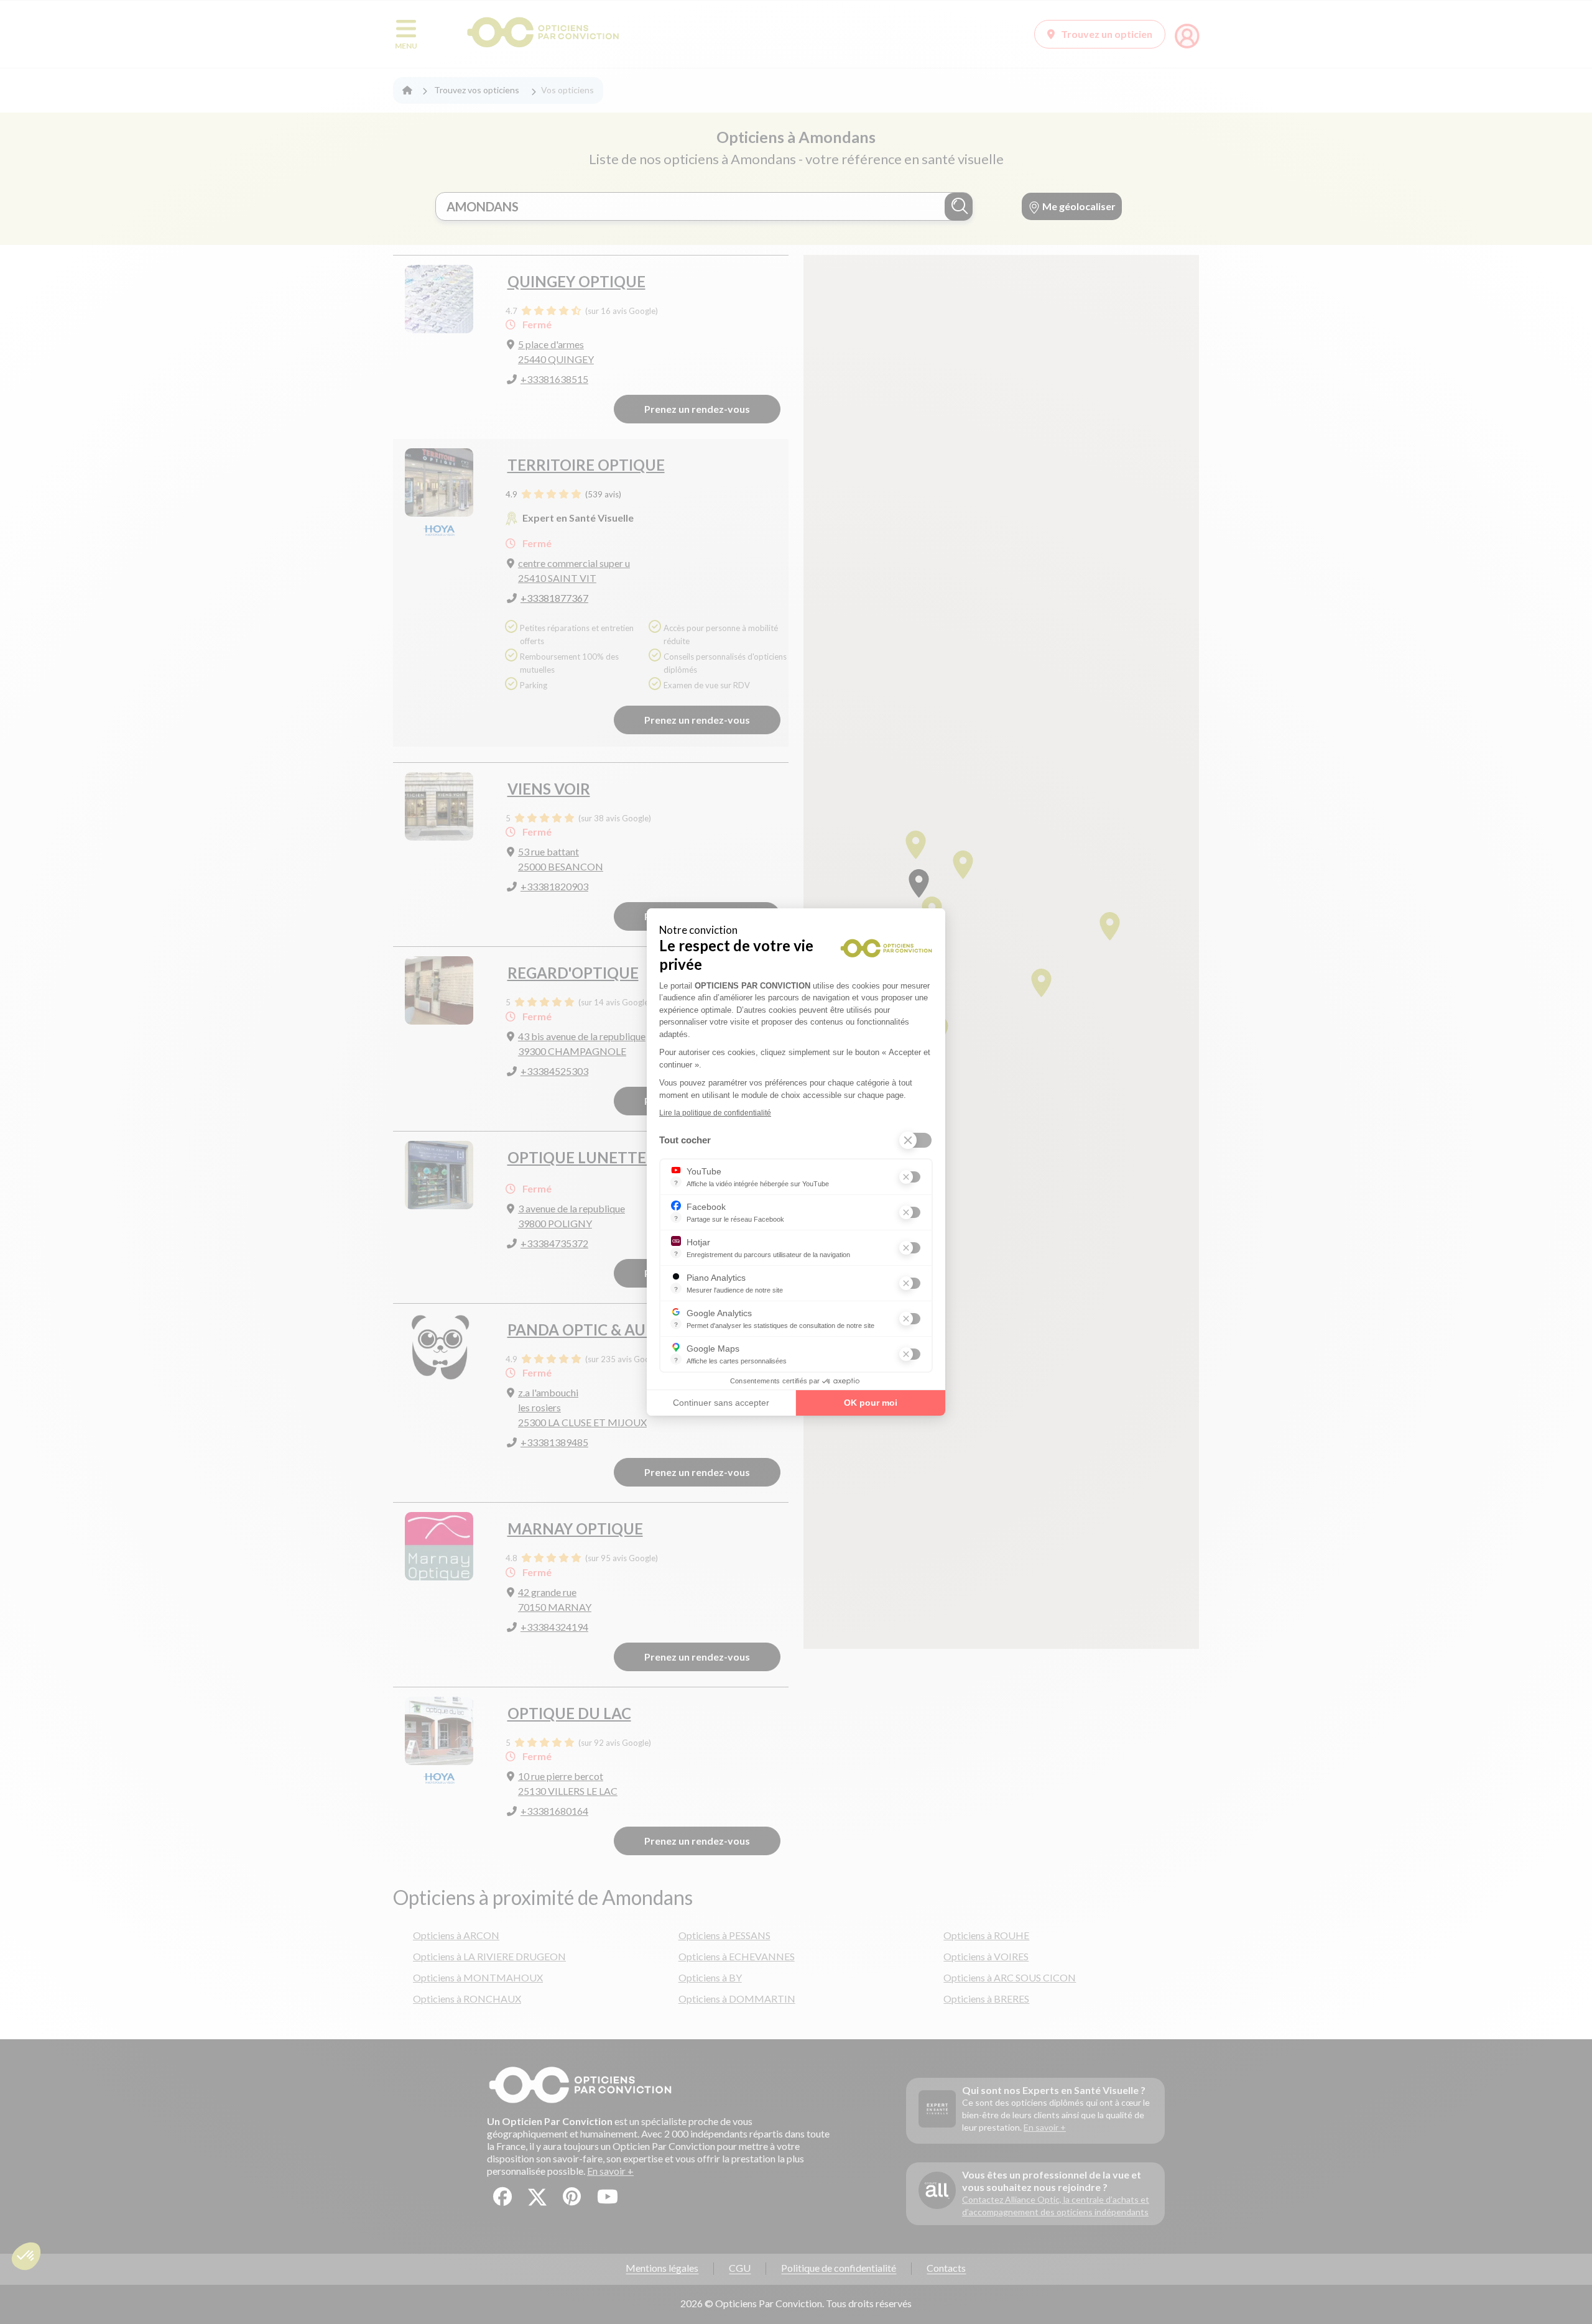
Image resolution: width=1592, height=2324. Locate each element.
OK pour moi (871, 1403)
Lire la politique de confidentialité (715, 1113)
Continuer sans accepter (721, 1403)
